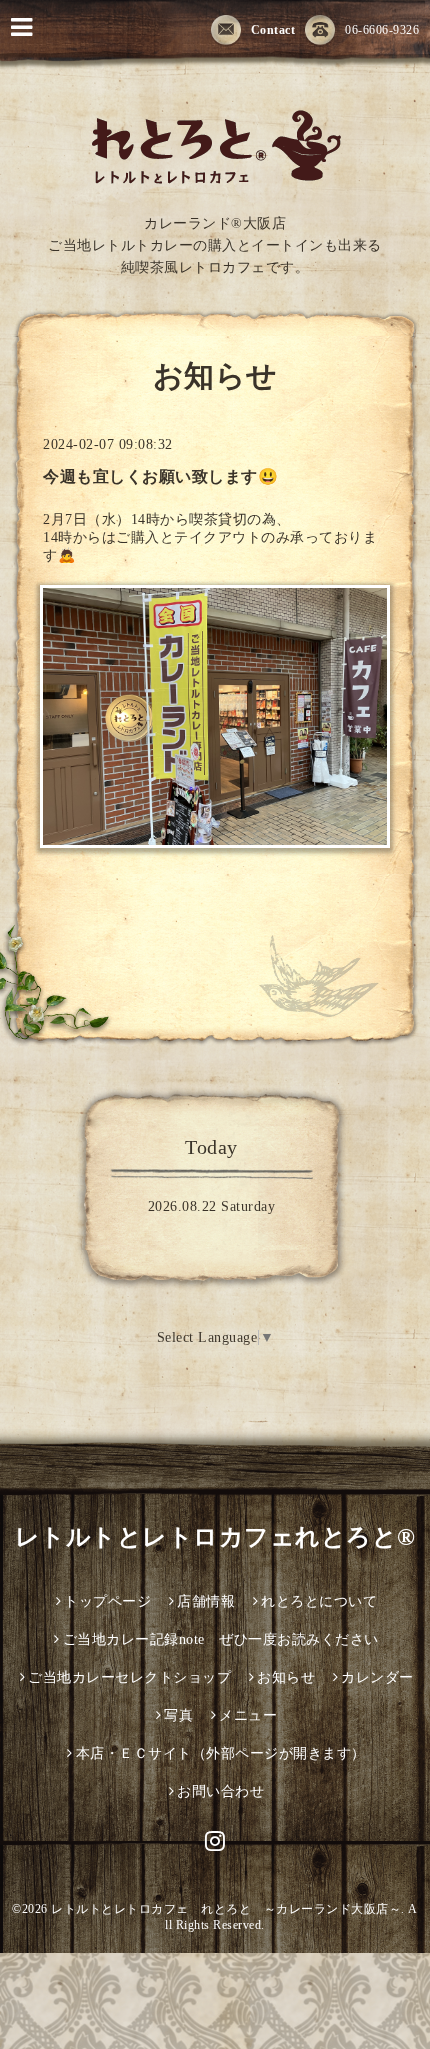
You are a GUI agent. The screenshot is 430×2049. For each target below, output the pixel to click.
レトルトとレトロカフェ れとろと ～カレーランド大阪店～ (226, 1909)
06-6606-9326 (382, 30)
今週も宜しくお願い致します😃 (160, 476)
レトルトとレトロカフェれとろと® (215, 1537)
